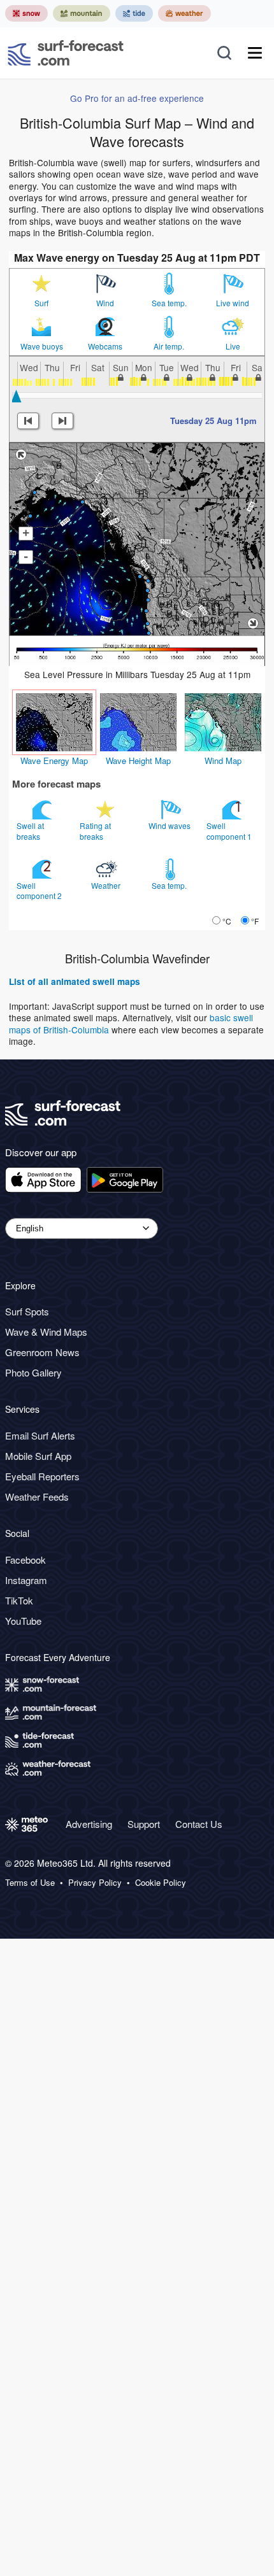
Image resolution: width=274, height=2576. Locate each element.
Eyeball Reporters (42, 1476)
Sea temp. (169, 303)
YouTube (23, 1621)
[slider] (17, 396)
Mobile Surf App (38, 1456)
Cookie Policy (161, 1883)
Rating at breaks (95, 831)
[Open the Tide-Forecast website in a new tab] (134, 13)
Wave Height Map (138, 761)
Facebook (25, 1560)
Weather (107, 885)
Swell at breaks (30, 831)
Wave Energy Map (54, 761)
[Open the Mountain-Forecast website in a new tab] (82, 13)
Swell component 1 (230, 831)
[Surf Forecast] (66, 53)
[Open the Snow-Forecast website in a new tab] (26, 13)
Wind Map (223, 761)
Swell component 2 (40, 890)
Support (144, 1824)
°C (227, 921)
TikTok (19, 1600)
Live (233, 346)
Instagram (26, 1580)
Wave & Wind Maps (46, 1332)
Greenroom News (42, 1352)
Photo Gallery (33, 1372)
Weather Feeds (37, 1497)
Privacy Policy (95, 1883)
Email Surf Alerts (40, 1435)
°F (255, 921)
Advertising (89, 1824)
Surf (41, 303)
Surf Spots (27, 1311)
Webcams (105, 346)
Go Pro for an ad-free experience (137, 98)
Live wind (233, 303)
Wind (105, 303)
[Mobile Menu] (255, 53)
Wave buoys (42, 346)
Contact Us (199, 1824)
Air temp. (169, 346)
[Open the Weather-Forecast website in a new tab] (184, 13)
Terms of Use (30, 1883)
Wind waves (170, 825)
